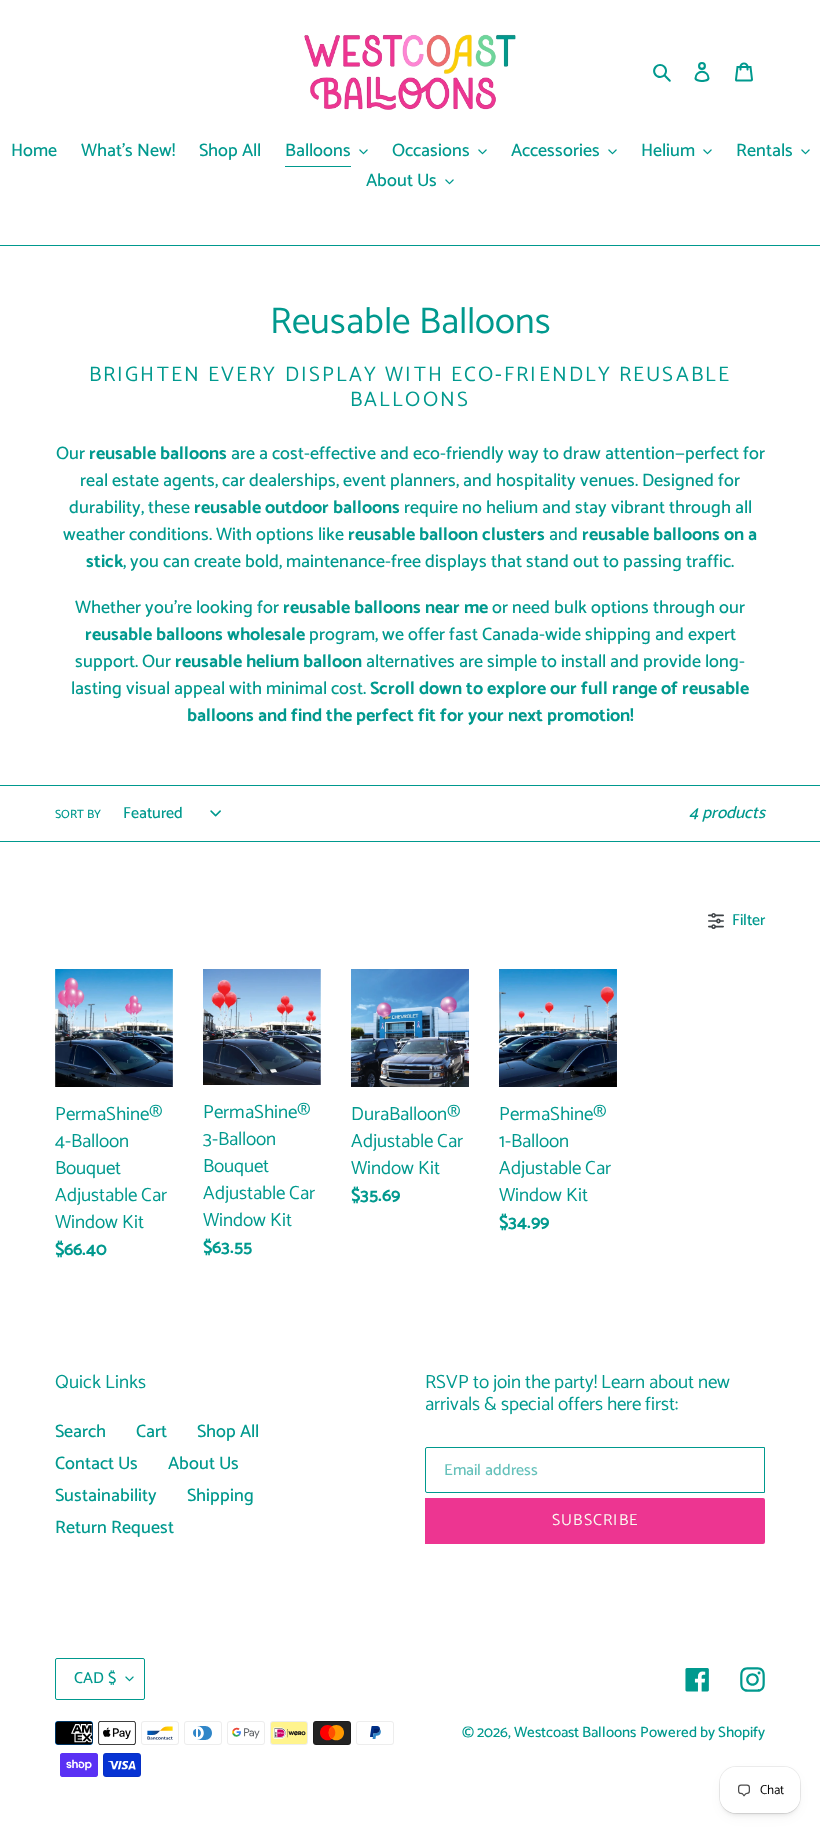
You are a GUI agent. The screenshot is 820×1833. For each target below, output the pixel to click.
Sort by (78, 815)
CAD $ (95, 1678)
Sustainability (106, 1496)
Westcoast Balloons (575, 1733)
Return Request (114, 1528)
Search (80, 1432)
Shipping (220, 1496)
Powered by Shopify (702, 1733)
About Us (203, 1464)
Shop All (228, 1432)
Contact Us (96, 1464)
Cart (151, 1432)
